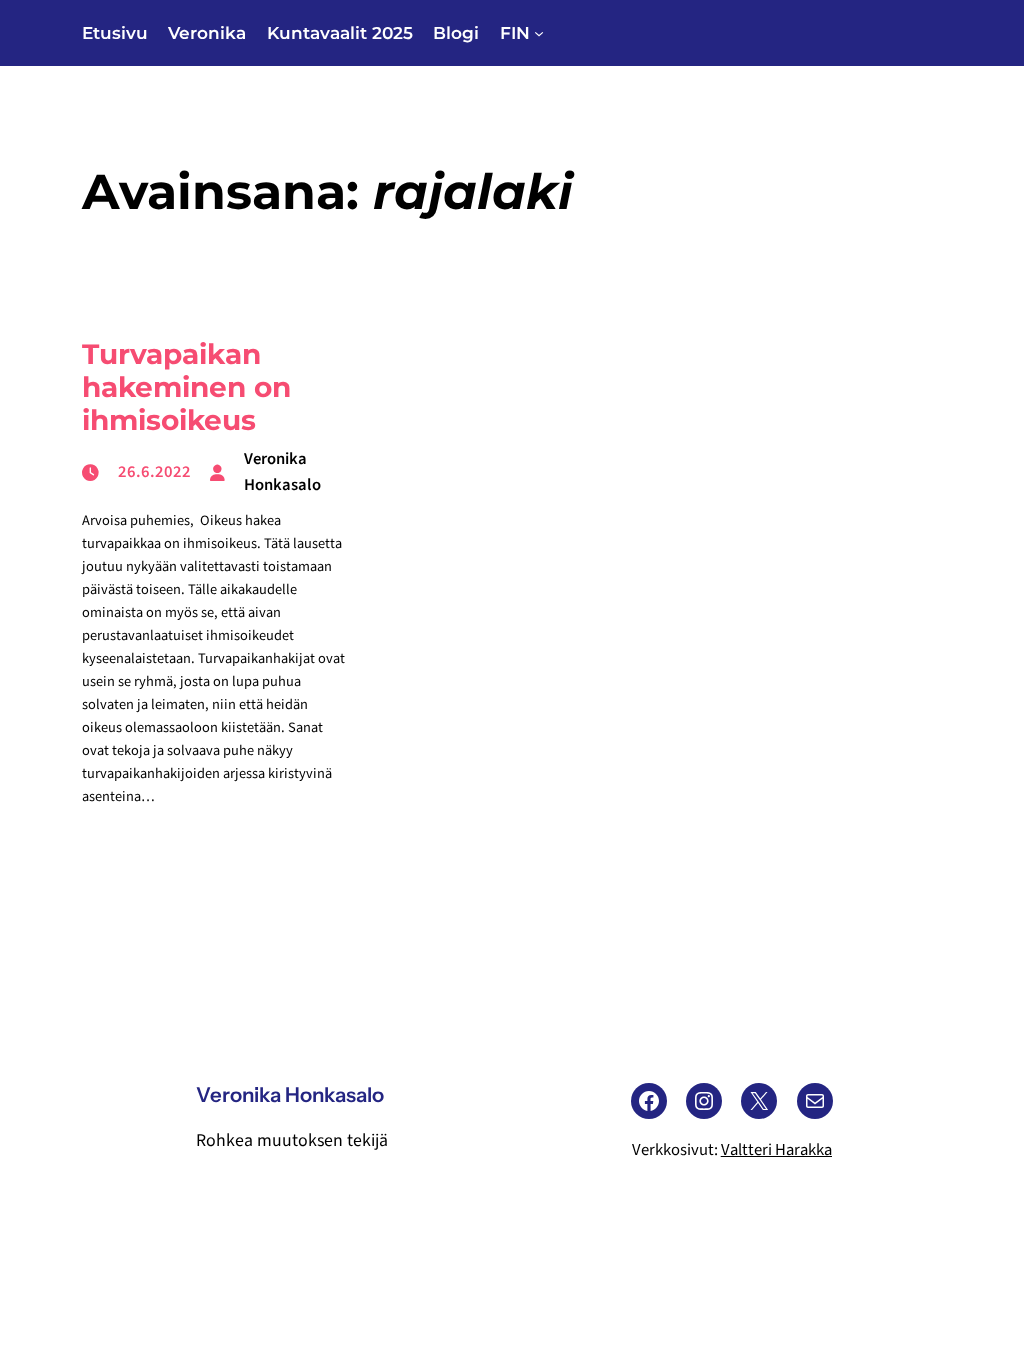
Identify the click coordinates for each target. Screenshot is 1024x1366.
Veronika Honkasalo (290, 1094)
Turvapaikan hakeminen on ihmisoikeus (186, 387)
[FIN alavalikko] (539, 33)
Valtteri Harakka (776, 1150)
